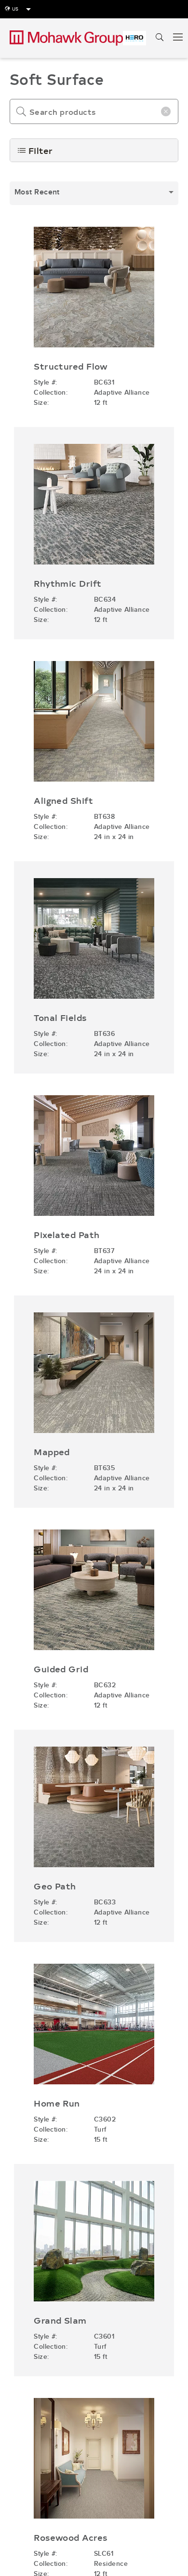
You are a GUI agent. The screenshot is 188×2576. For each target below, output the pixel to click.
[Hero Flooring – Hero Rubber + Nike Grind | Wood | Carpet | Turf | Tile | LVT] (134, 38)
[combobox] (94, 193)
